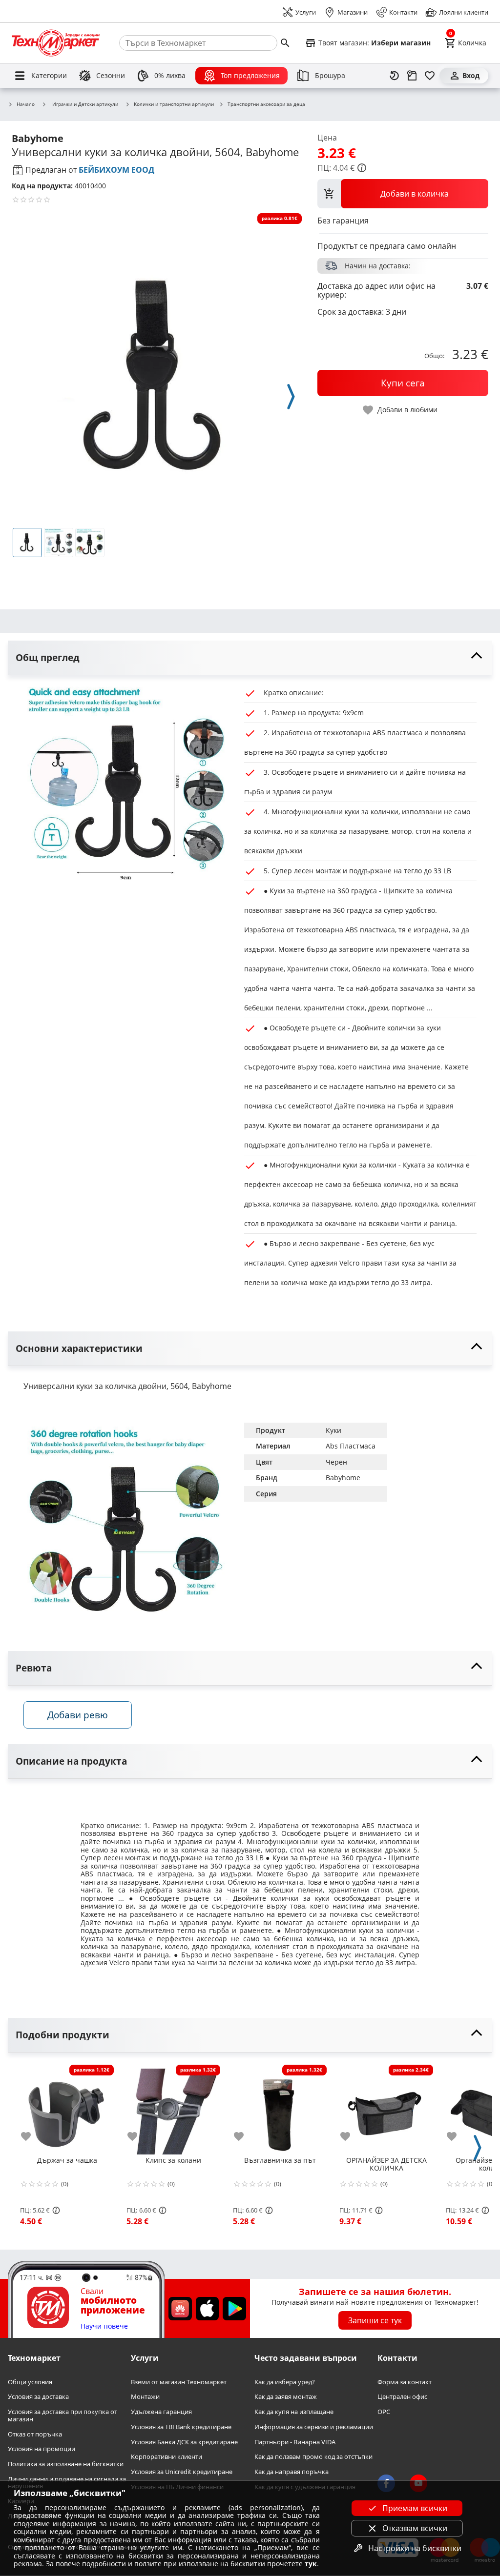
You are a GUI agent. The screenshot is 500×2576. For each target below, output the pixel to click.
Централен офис (402, 2397)
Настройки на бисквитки (415, 2548)
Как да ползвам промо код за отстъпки (313, 2457)
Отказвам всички (415, 2528)
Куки (333, 1430)
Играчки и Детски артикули (85, 104)
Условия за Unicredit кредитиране (182, 2472)
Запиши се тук (375, 2320)
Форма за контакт (405, 2382)
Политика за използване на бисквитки (66, 2464)
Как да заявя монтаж (286, 2397)
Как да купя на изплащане (294, 2412)
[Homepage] (56, 43)
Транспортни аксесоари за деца (266, 104)
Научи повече (104, 2326)
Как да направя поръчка (292, 2472)
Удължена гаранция (161, 2412)
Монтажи (145, 2397)
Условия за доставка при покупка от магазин (62, 2415)
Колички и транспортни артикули (174, 104)
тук (311, 2564)
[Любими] (430, 76)
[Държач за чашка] (67, 2108)
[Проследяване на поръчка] (412, 76)
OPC (384, 2412)
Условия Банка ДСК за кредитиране (184, 2442)
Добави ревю (78, 1715)
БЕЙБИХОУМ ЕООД (116, 170)
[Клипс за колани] (173, 2108)
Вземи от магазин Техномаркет (179, 2382)
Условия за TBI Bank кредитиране (181, 2427)
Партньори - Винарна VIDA (295, 2442)
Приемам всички (415, 2508)
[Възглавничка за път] (280, 2108)
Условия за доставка (38, 2397)
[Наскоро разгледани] (395, 76)
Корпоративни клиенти (167, 2457)
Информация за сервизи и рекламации (314, 2427)
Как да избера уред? (285, 2382)
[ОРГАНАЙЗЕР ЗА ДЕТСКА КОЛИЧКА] (386, 2108)
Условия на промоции (42, 2449)
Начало (26, 104)
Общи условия (30, 2382)
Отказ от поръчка (35, 2434)
